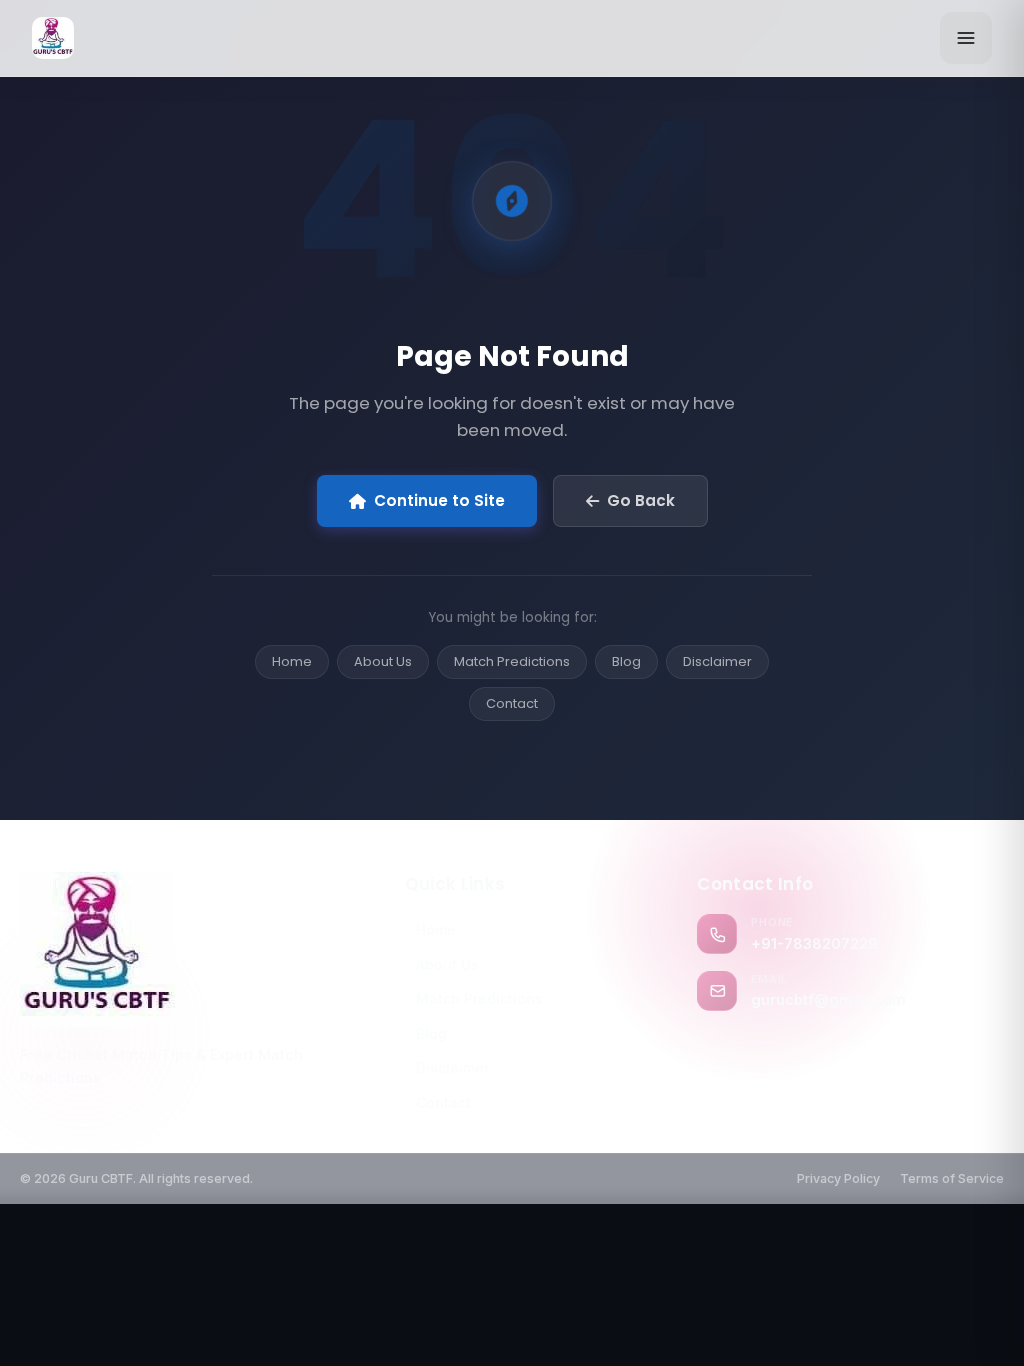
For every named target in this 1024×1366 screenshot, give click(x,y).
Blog (626, 661)
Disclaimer (717, 661)
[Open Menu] (966, 38)
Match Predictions (512, 661)
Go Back (641, 500)
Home (292, 661)
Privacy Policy (838, 1178)
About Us (383, 661)
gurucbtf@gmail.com (828, 999)
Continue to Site (439, 500)
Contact (512, 703)
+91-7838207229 (814, 943)
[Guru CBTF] (196, 949)
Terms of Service (952, 1178)
